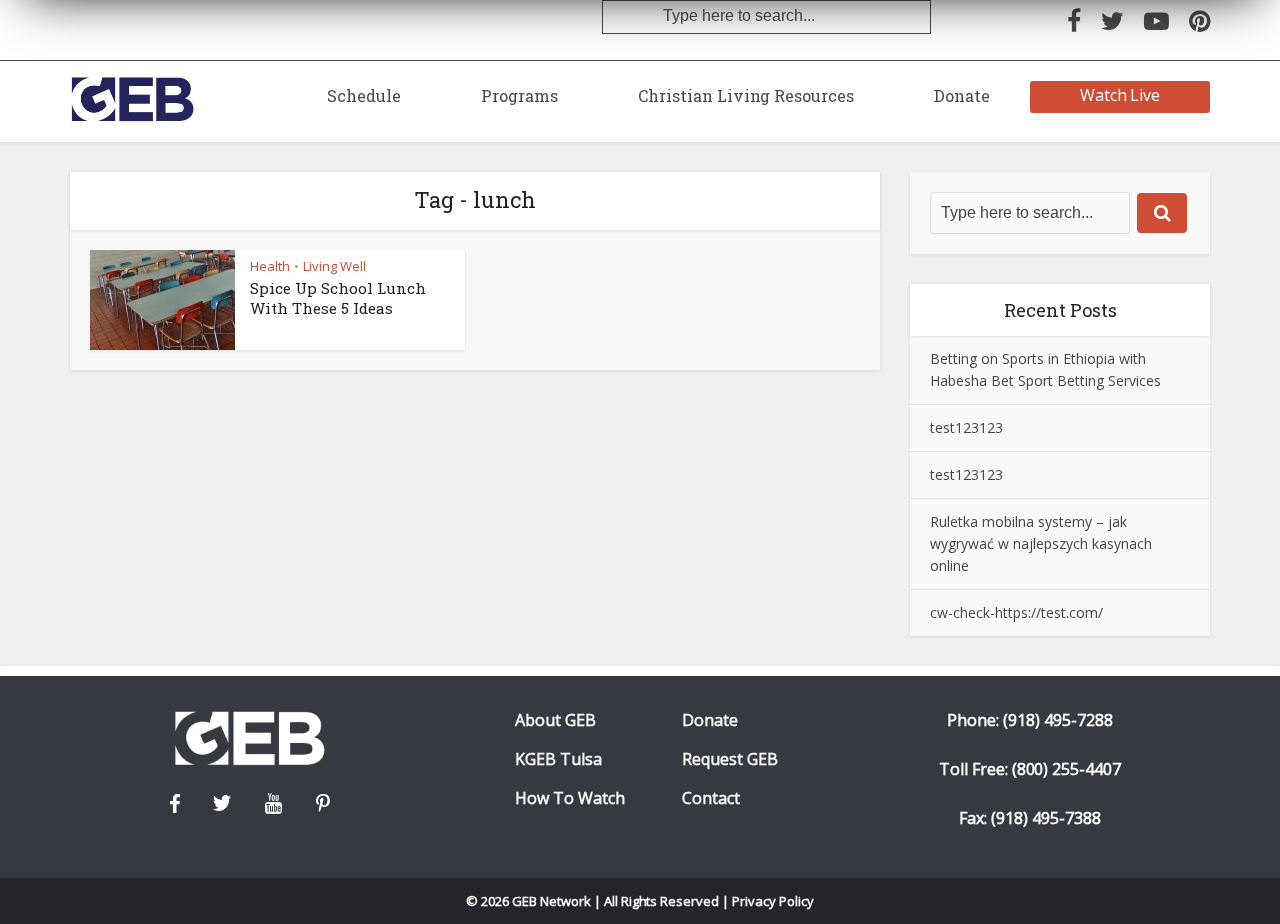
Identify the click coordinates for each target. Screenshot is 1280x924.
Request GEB (730, 759)
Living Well (334, 266)
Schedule (364, 95)
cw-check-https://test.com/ (1016, 612)
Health (270, 266)
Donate (962, 95)
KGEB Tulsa (558, 759)
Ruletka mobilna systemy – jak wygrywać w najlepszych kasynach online (1041, 543)
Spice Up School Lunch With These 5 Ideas (338, 298)
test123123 (966, 427)
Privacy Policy (773, 901)
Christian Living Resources (746, 95)
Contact (711, 798)
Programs (519, 95)
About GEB (555, 720)
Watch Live (1120, 95)
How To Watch (570, 798)
